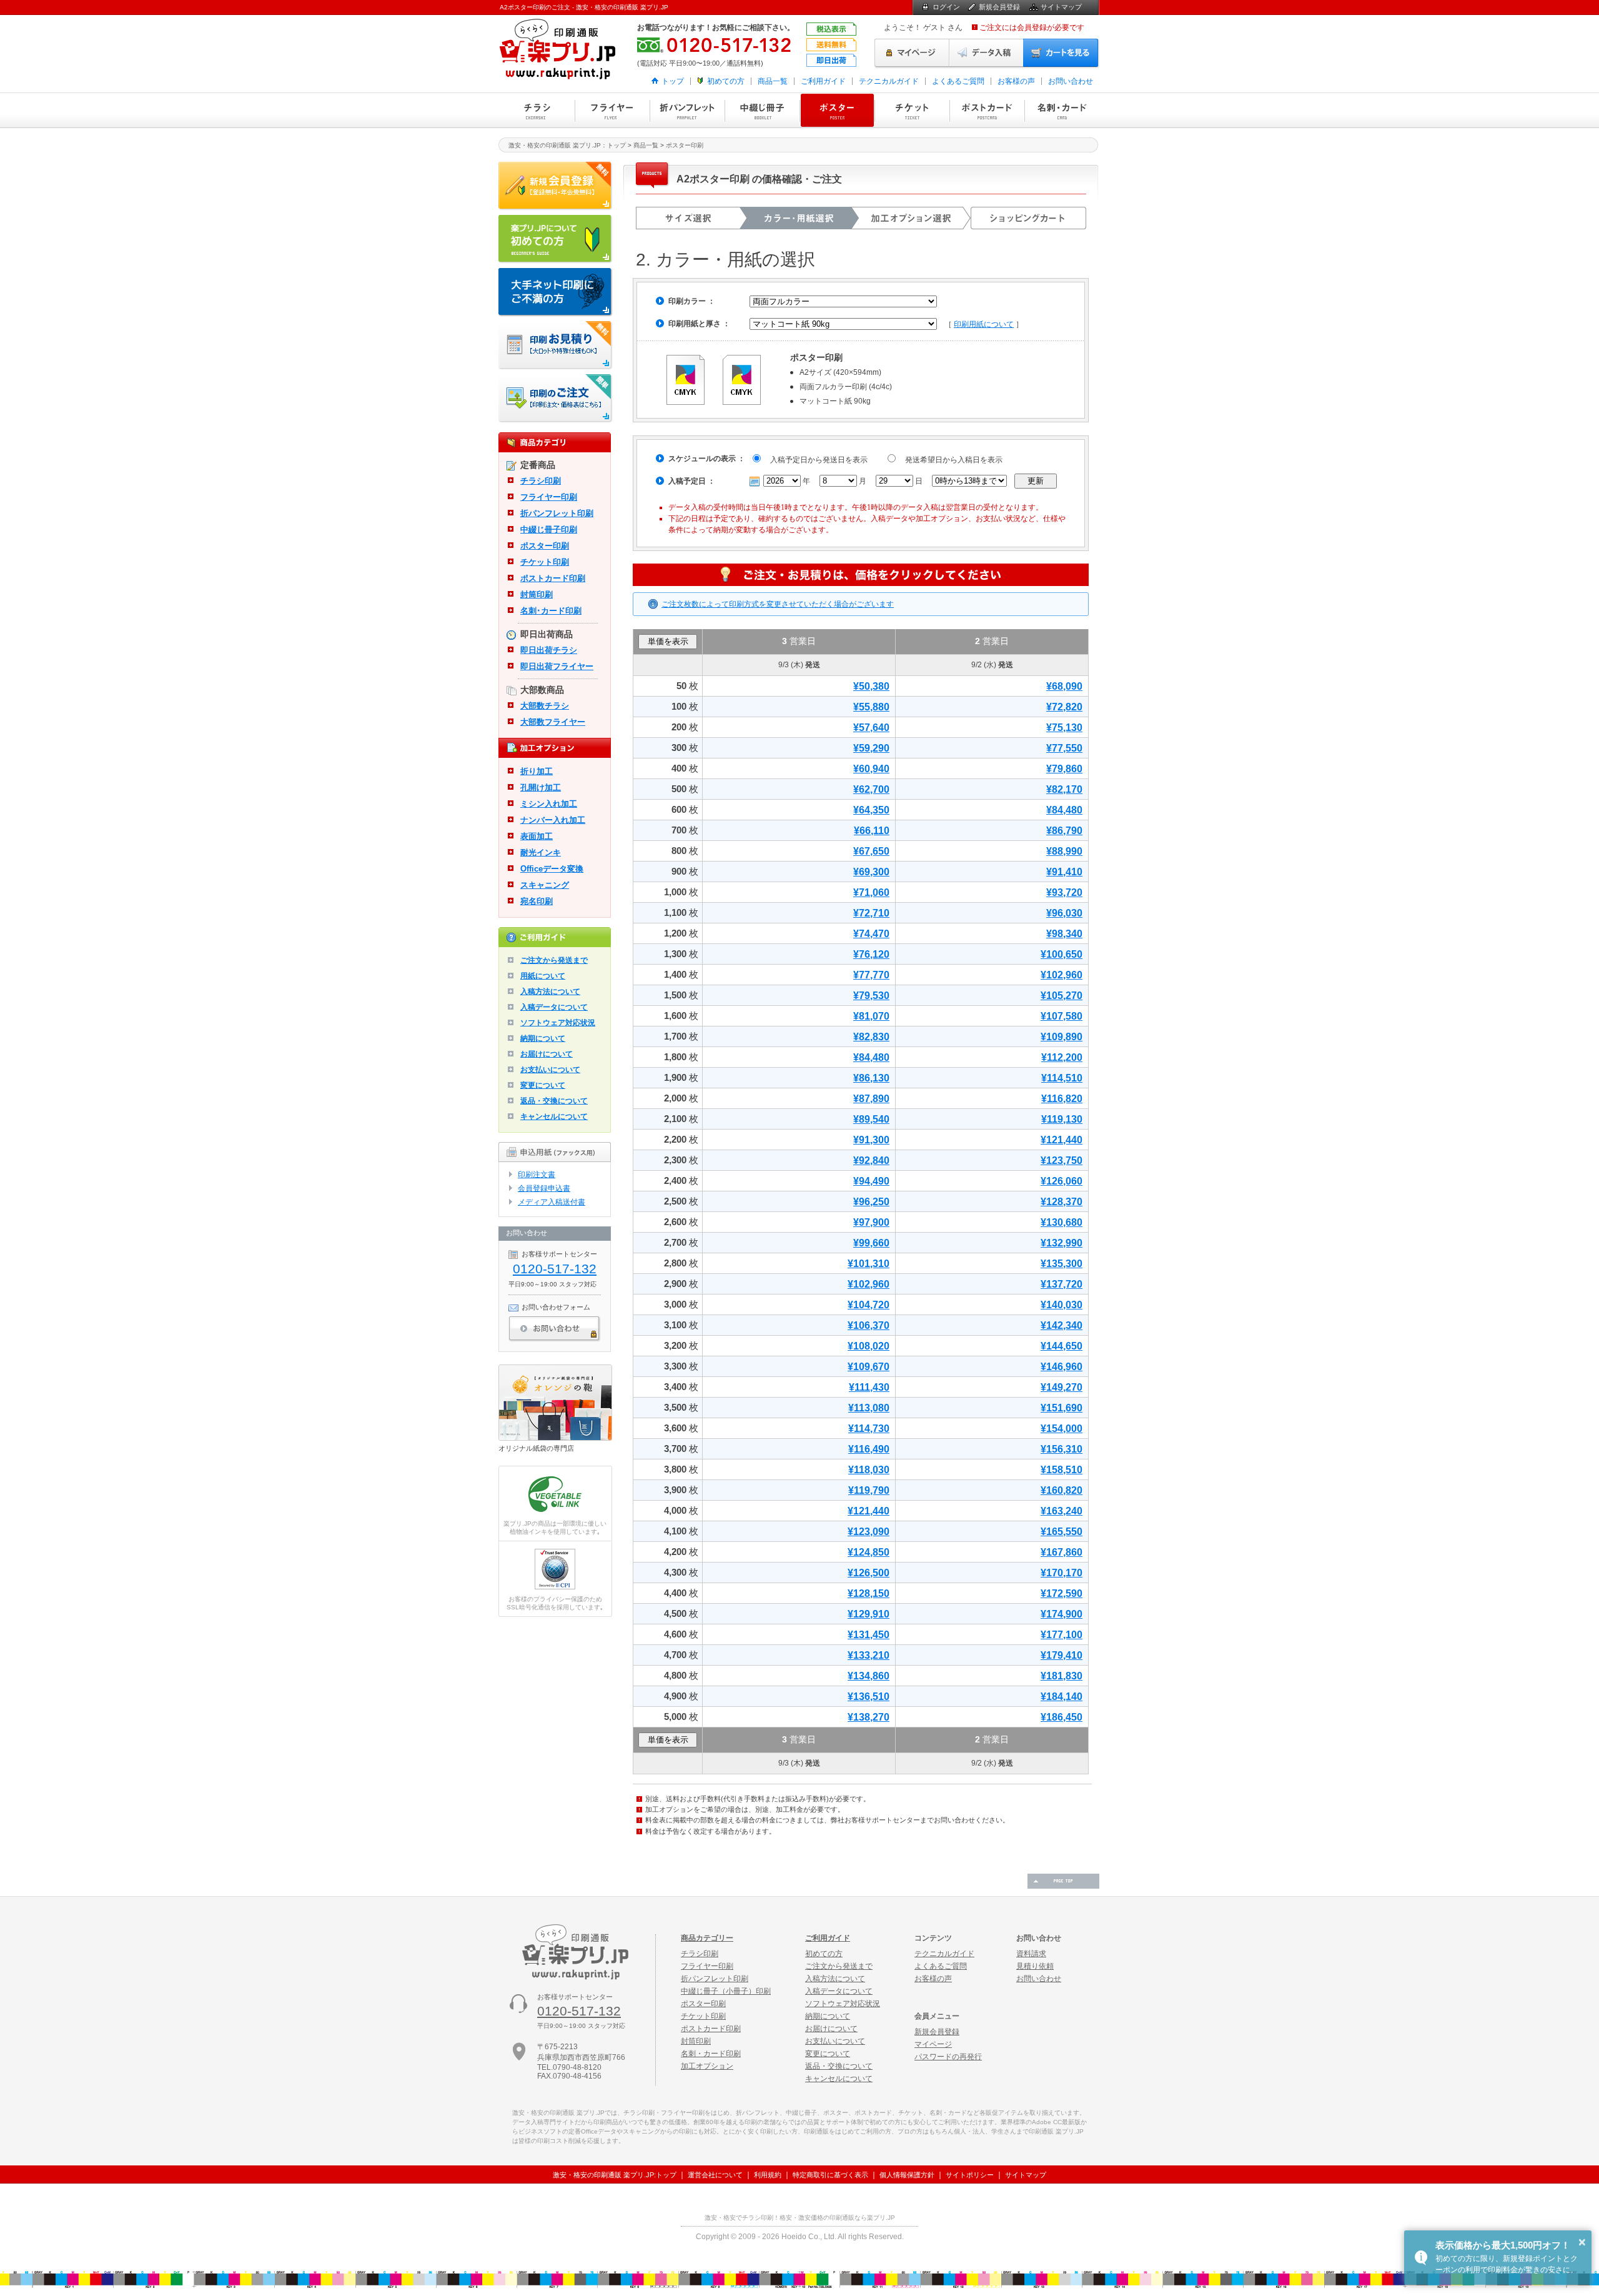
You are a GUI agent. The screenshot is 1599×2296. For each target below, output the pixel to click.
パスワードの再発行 (948, 2057)
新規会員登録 (999, 7)
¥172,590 (1062, 1593)
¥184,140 (1062, 1697)
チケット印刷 (912, 110)
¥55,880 (871, 707)
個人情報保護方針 (907, 2175)
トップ (673, 81)
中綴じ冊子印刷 (762, 110)
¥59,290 (871, 748)
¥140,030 (1062, 1305)
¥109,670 (869, 1367)
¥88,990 (1064, 851)
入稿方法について (550, 991)
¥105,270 (1062, 996)
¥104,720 (869, 1305)
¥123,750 (1062, 1160)
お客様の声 (1016, 81)
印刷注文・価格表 (556, 399)
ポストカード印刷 (987, 110)
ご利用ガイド (823, 81)
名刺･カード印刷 (551, 611)
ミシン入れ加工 (549, 804)
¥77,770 (871, 975)
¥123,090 (869, 1532)
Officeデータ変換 (552, 869)
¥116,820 (1062, 1099)
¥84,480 (1064, 810)
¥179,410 (1062, 1655)
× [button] (1582, 2242)
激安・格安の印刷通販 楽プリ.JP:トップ (615, 2175)
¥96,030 (1064, 913)
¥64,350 (871, 810)
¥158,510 (1062, 1470)
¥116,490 (869, 1449)
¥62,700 (871, 789)
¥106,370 (869, 1325)
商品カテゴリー (707, 1938)
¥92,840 (871, 1160)
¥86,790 (1064, 831)
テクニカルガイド (889, 81)
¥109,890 (1062, 1037)
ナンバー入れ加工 (553, 820)
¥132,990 (1062, 1243)
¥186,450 (1062, 1717)
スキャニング (545, 885)
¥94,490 (871, 1181)
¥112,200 (1062, 1057)
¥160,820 (1062, 1490)
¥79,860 (1064, 769)
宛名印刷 (537, 901)
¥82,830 (871, 1037)
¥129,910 (869, 1614)
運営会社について (715, 2175)
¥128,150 (869, 1593)
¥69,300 (871, 872)
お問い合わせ (1071, 81)
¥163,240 (1062, 1511)
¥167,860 (1062, 1552)
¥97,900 (871, 1222)
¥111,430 (869, 1387)
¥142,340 (1062, 1325)
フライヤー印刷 (612, 110)
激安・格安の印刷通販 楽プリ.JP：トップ (567, 145)
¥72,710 (871, 913)
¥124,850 (869, 1552)
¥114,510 (1062, 1078)
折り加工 (537, 771)
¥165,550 (1062, 1532)
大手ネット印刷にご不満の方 (556, 292)
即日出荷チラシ (549, 650)
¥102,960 (1062, 975)
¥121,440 (1062, 1140)
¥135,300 (1062, 1264)
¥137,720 (1062, 1284)
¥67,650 (871, 851)
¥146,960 (1062, 1367)
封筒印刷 (537, 594)
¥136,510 (869, 1697)
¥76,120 (871, 954)
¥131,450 (869, 1635)
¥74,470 (871, 934)
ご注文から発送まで (554, 960)
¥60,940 (871, 769)
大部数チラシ (545, 706)
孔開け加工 (541, 788)
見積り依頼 (1035, 1966)
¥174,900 (1062, 1614)
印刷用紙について (984, 324)
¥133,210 (869, 1655)
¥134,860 (869, 1676)
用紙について (543, 976)
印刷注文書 (537, 1175)
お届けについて (547, 1054)
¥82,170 (1064, 789)
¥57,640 (871, 728)
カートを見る (1061, 53)
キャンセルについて (554, 1116)
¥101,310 (869, 1264)
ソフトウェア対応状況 (558, 1023)
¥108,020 (869, 1346)
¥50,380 (871, 686)
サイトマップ (1061, 7)
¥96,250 (871, 1202)
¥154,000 (1062, 1429)
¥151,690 (1062, 1408)
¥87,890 (871, 1099)
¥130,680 (1062, 1222)
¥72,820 (1064, 707)
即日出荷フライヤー (557, 666)
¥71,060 (871, 892)
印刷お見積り (556, 345)
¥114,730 (869, 1429)
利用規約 (768, 2175)
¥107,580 (1062, 1016)
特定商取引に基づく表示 (830, 2175)
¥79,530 (871, 996)
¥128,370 (1062, 1202)
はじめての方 (556, 239)
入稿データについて (554, 1007)
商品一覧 (773, 81)
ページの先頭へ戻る (1063, 1881)
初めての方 (726, 81)
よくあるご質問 (958, 81)
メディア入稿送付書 (552, 1202)
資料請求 (1031, 1954)
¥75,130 (1064, 728)
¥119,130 (1062, 1119)
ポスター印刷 (837, 110)
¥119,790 (869, 1490)
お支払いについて (550, 1070)
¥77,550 (1064, 748)
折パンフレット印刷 (687, 110)
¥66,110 (872, 831)
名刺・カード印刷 (1062, 110)
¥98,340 (1064, 934)
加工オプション (707, 2066)
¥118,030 (869, 1470)
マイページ (912, 53)
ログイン (946, 7)
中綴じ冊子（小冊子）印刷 (726, 1991)
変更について (543, 1085)
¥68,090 (1064, 686)
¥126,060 (1062, 1181)
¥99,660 (871, 1243)
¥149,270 (1062, 1387)
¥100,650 (1062, 954)
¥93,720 (1064, 892)
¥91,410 (1064, 872)
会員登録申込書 (544, 1188)
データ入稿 (986, 53)
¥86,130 (871, 1078)
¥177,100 (1062, 1635)
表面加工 (537, 836)
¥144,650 (1062, 1346)
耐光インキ (541, 852)
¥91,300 (871, 1140)
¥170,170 (1062, 1573)
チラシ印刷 (537, 110)
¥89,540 (871, 1119)
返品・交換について (554, 1101)
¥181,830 (1062, 1676)
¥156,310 (1062, 1449)
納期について (543, 1038)
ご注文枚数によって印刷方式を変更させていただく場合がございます (778, 604)
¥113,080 (869, 1408)
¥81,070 (871, 1016)
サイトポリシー (970, 2175)
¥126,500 (869, 1573)
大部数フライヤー (553, 722)
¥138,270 (869, 1717)
